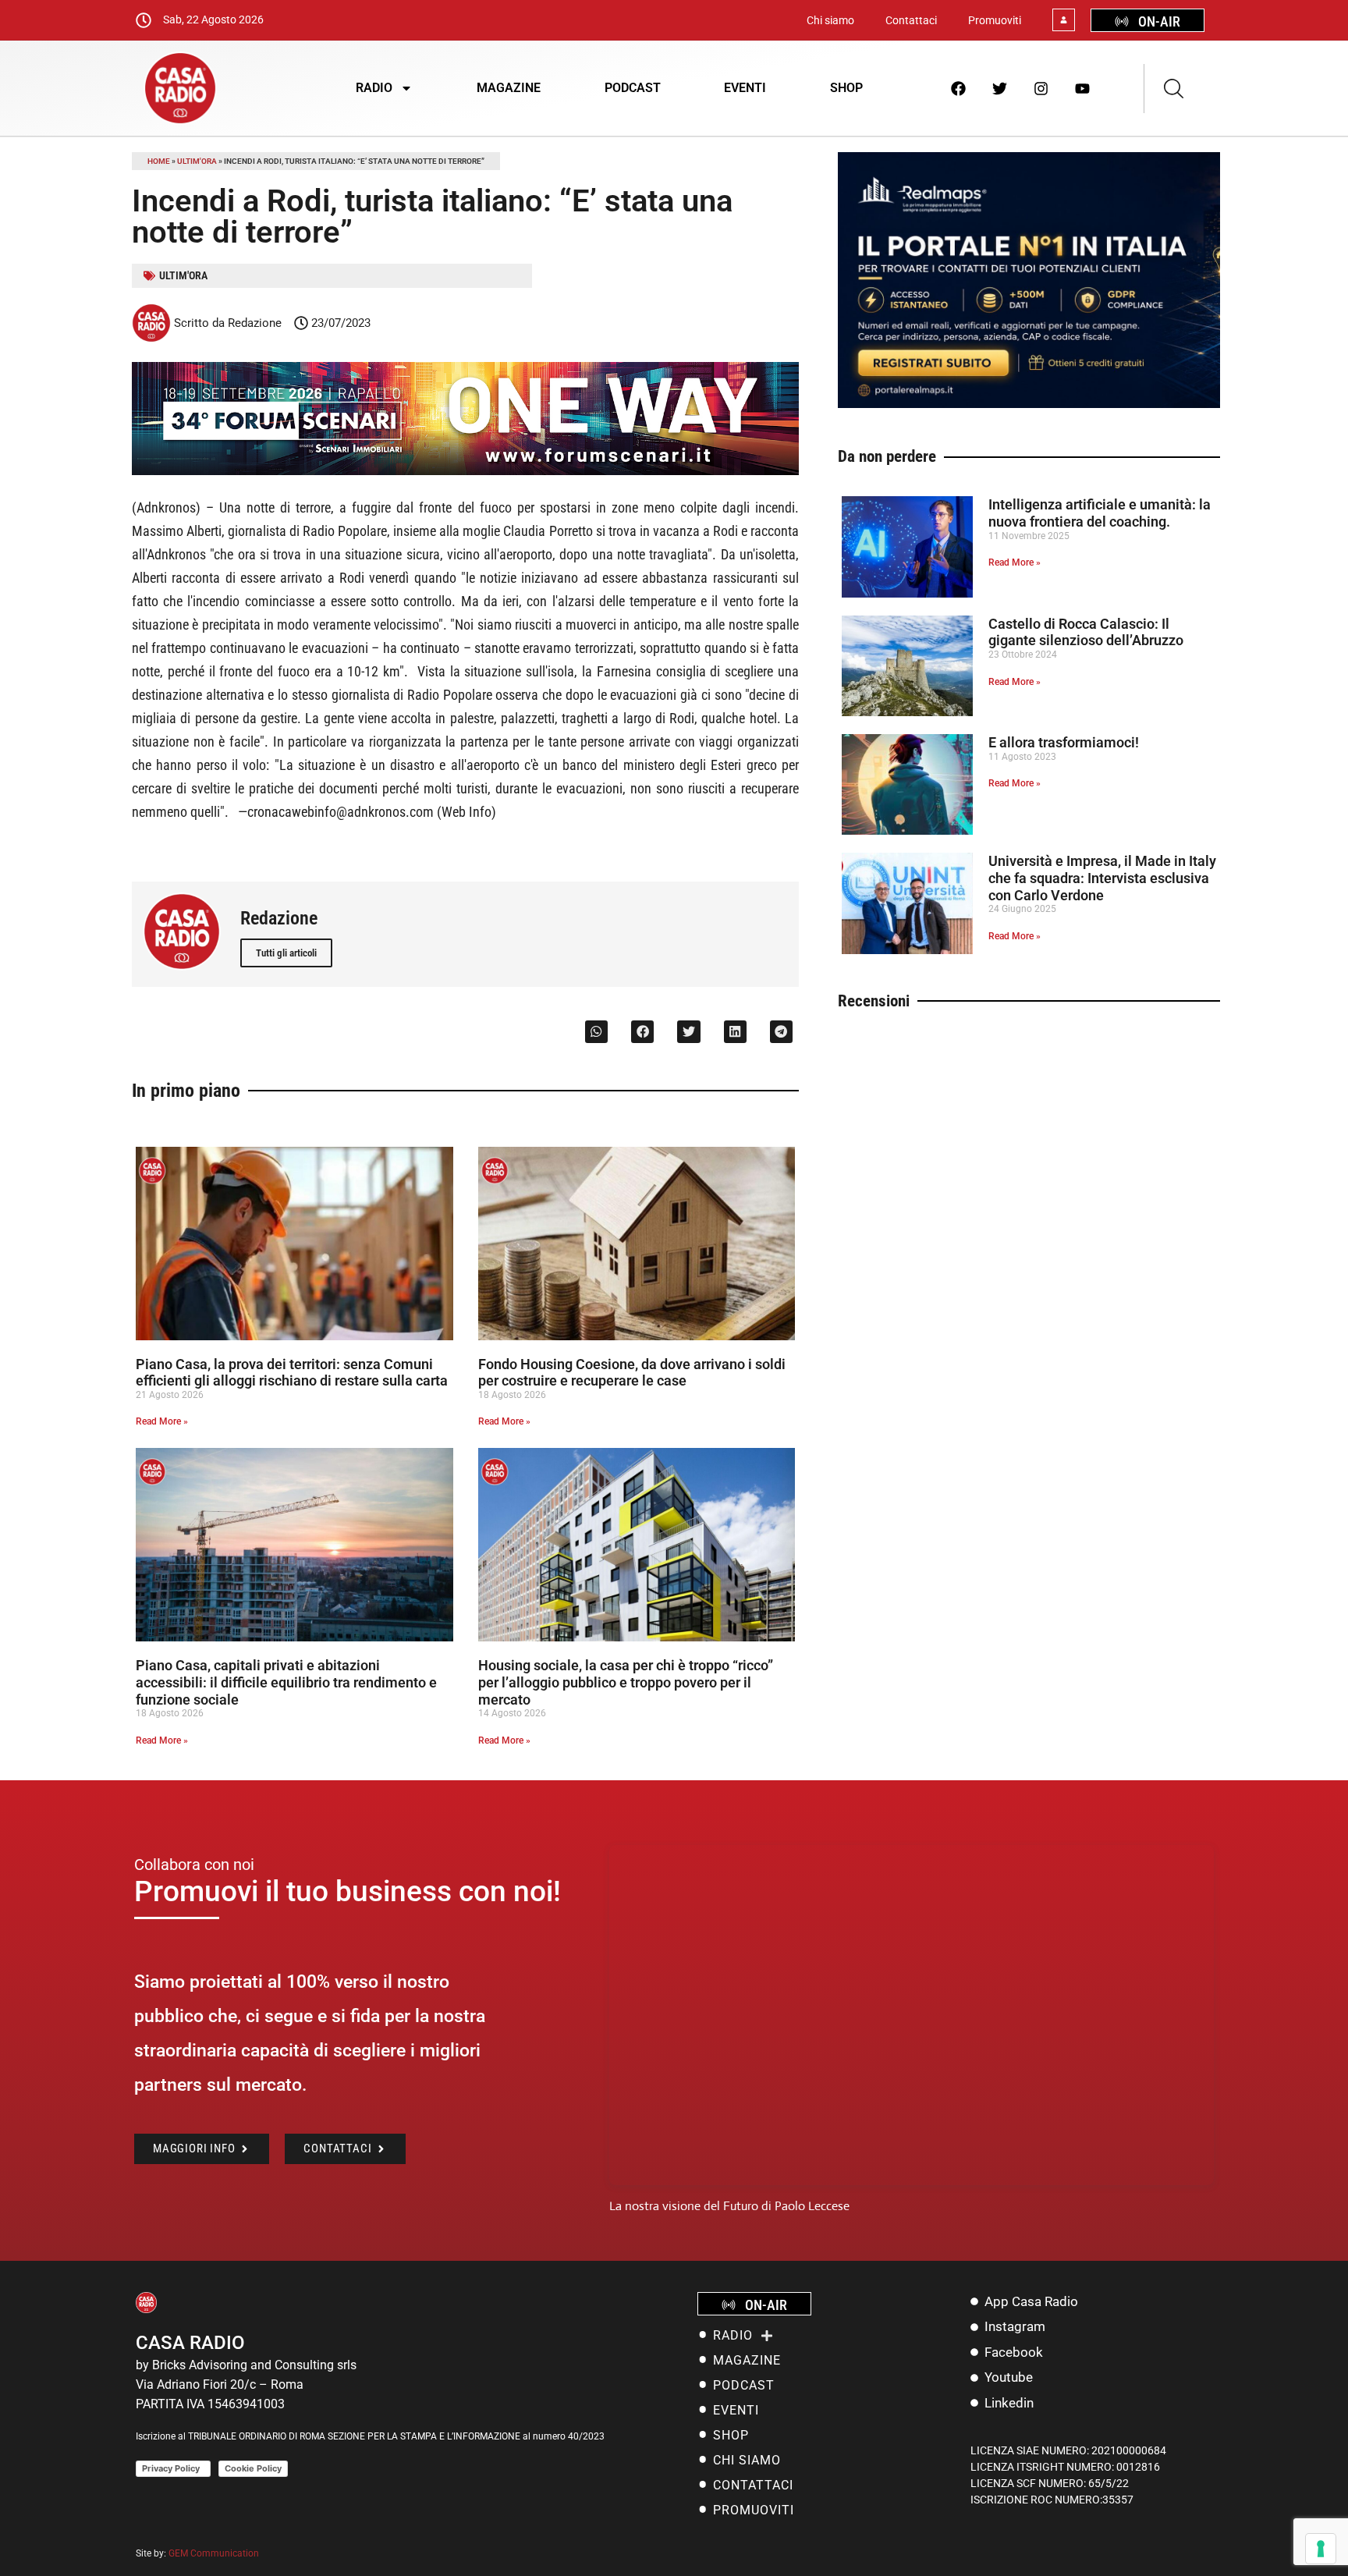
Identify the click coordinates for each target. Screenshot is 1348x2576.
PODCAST (633, 88)
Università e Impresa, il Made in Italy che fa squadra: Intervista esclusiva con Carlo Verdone (1102, 878)
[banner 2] (1029, 404)
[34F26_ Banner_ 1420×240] (465, 471)
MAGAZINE (509, 88)
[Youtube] (1083, 88)
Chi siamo (830, 20)
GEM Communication (215, 2553)
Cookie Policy (253, 2468)
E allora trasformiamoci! (1064, 742)
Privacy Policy (173, 2468)
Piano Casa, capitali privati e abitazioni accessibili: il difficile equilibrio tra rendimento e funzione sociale (286, 1682)
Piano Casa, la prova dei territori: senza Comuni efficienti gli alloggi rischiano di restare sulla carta (292, 1373)
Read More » (162, 1421)
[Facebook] (959, 88)
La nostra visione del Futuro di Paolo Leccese (729, 2206)
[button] (596, 1032)
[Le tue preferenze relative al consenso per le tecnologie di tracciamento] (1321, 2549)
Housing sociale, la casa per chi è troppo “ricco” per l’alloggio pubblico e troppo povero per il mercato (626, 1682)
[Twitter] (1000, 88)
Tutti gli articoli (286, 953)
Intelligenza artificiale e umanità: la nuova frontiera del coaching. (1100, 513)
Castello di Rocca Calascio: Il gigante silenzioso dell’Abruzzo (1086, 632)
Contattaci (911, 20)
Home (159, 161)
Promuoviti (995, 20)
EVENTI (745, 88)
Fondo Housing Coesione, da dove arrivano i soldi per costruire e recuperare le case (632, 1373)
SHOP (846, 88)
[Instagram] (1041, 88)
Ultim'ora (197, 161)
